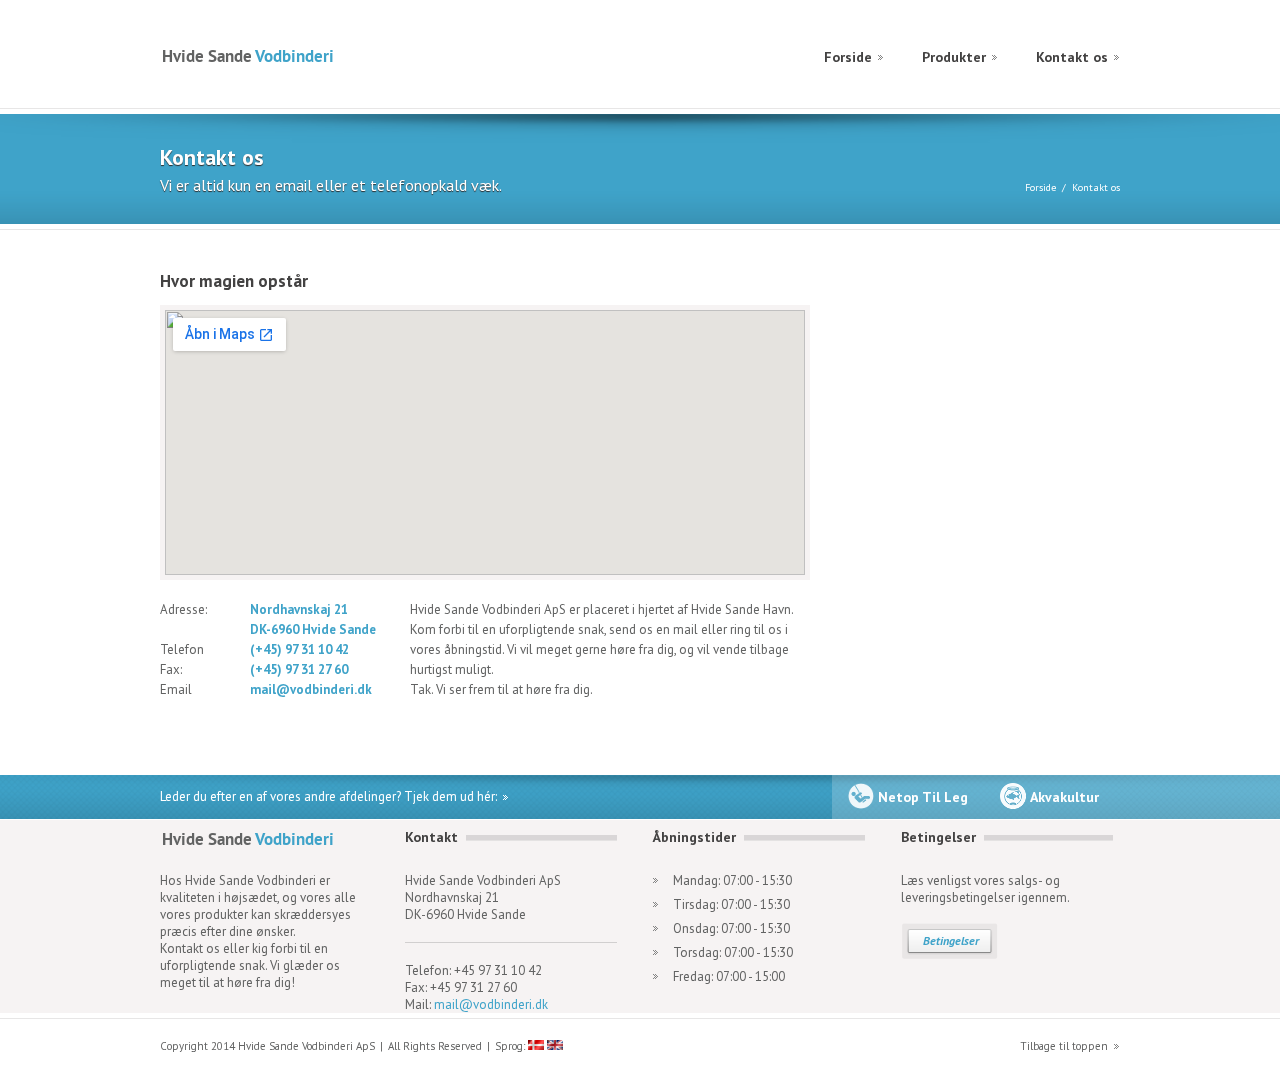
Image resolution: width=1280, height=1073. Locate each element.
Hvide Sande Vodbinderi (247, 55)
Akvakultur (1064, 797)
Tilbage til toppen (1064, 1046)
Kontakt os (1072, 57)
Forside (848, 57)
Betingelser (951, 940)
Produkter (954, 57)
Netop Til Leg (923, 797)
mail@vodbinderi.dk (491, 1004)
